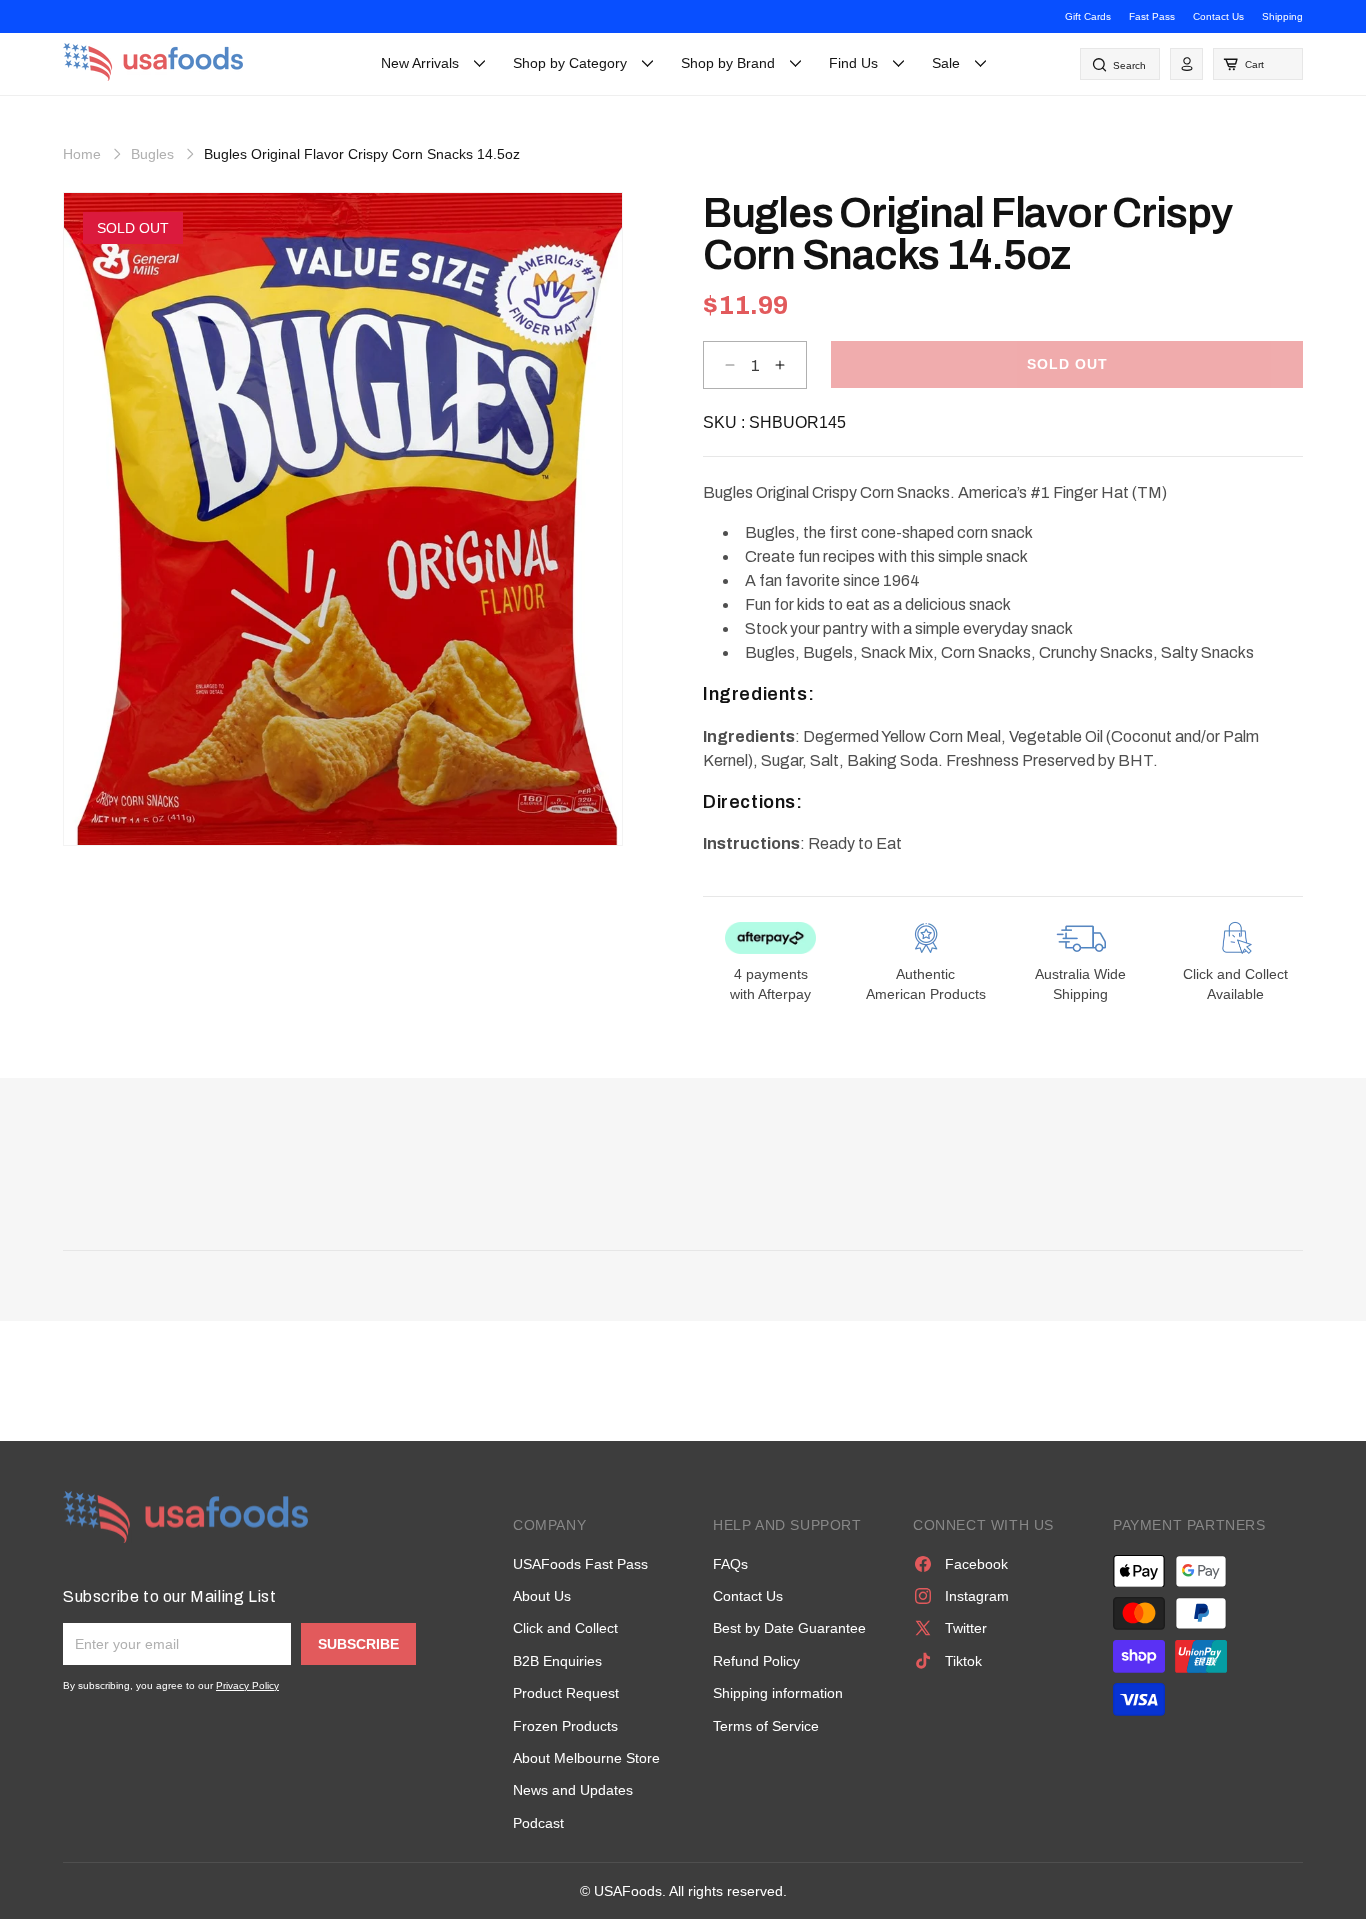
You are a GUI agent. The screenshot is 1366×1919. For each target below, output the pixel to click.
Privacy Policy (247, 1685)
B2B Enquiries (557, 1661)
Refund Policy (756, 1661)
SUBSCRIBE (358, 1644)
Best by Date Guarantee (789, 1628)
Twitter (966, 1628)
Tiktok (963, 1661)
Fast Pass (1152, 16)
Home (82, 154)
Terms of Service (766, 1726)
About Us (542, 1596)
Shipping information (778, 1693)
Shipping (1282, 16)
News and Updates (573, 1790)
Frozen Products (565, 1726)
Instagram (977, 1596)
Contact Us (1218, 16)
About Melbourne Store (586, 1758)
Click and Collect (565, 1628)
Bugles (152, 154)
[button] (1258, 64)
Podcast (538, 1823)
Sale (946, 63)
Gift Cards (1088, 16)
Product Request (566, 1693)
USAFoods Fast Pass (580, 1564)
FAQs (730, 1564)
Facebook (976, 1564)
